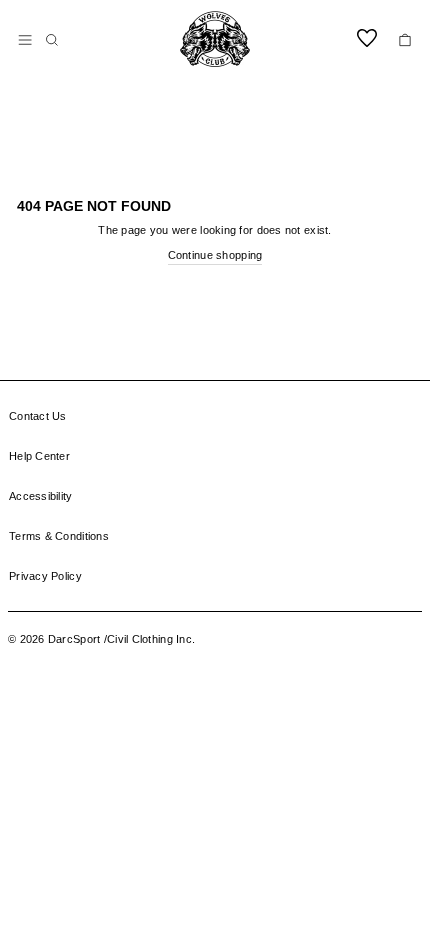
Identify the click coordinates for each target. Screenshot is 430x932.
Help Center (39, 456)
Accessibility (41, 496)
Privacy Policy (45, 576)
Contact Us (38, 416)
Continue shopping (215, 255)
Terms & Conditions (59, 536)
